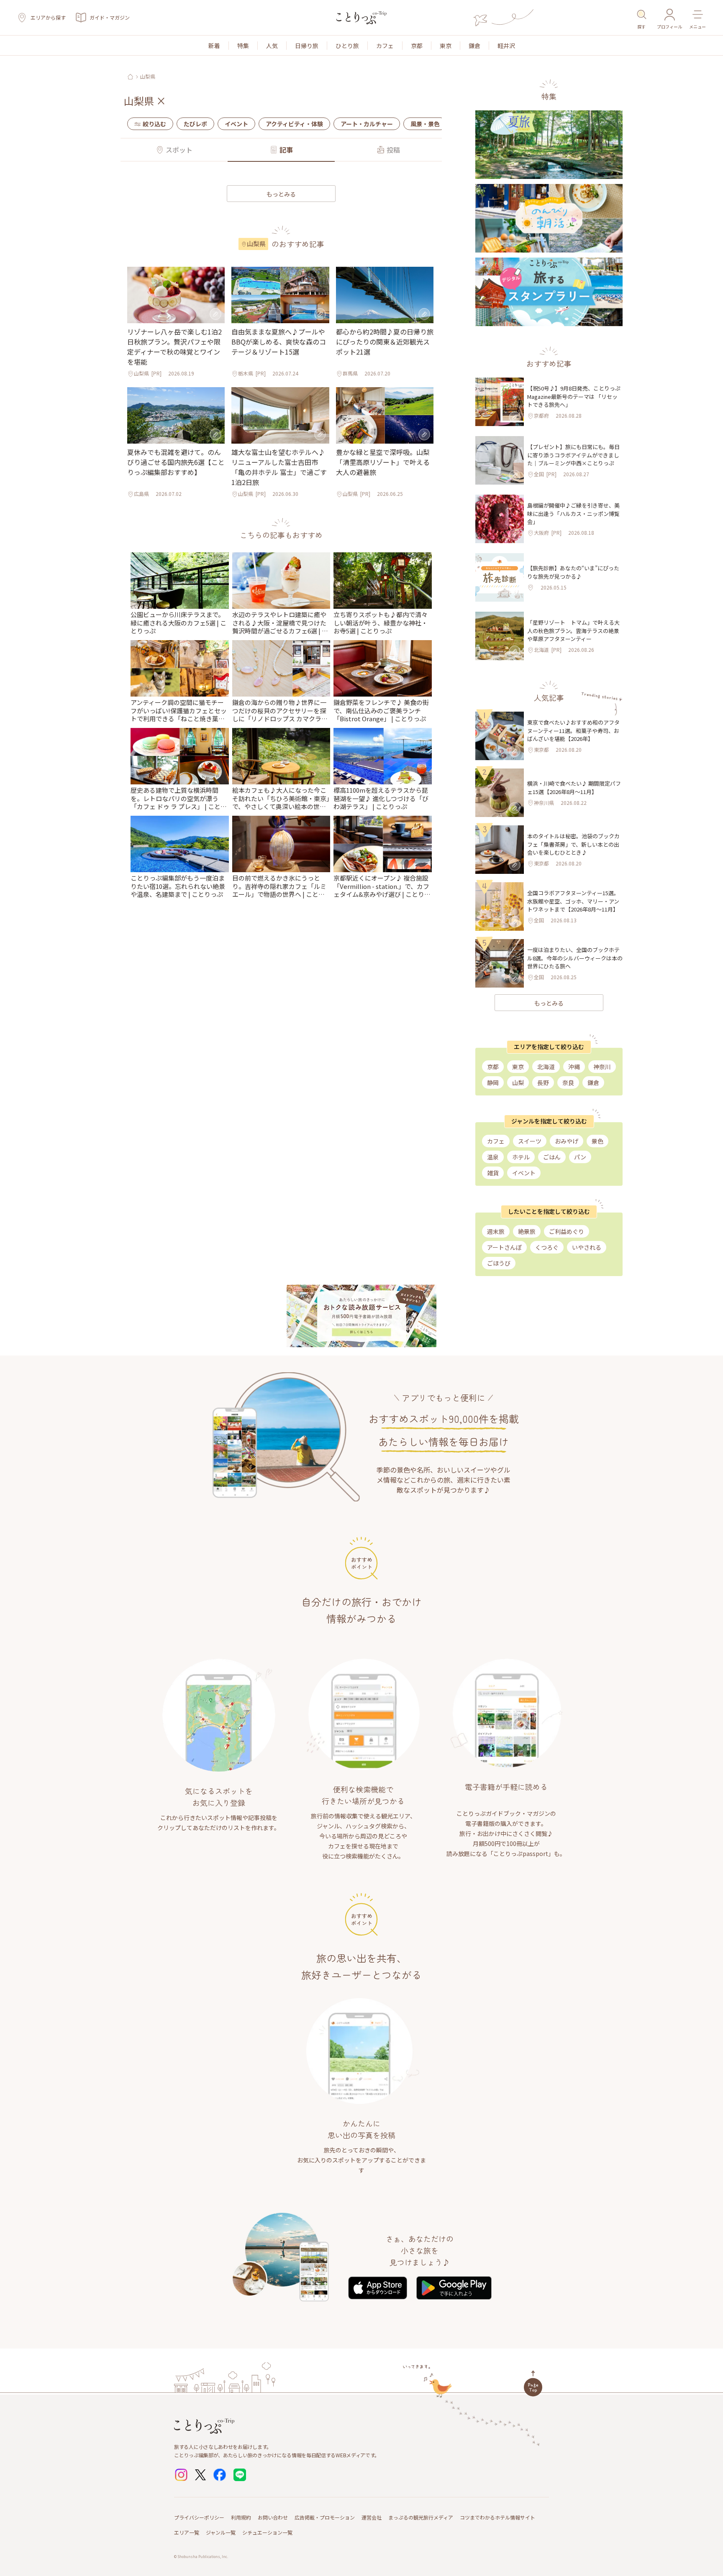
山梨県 (148, 77)
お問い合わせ (273, 2517)
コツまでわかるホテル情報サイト (497, 2517)
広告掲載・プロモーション (325, 2517)
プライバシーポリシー (199, 2517)
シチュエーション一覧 (267, 2532)
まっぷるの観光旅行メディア (421, 2517)
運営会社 (372, 2517)
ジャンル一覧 (221, 2532)
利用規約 (241, 2517)
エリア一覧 (187, 2532)
